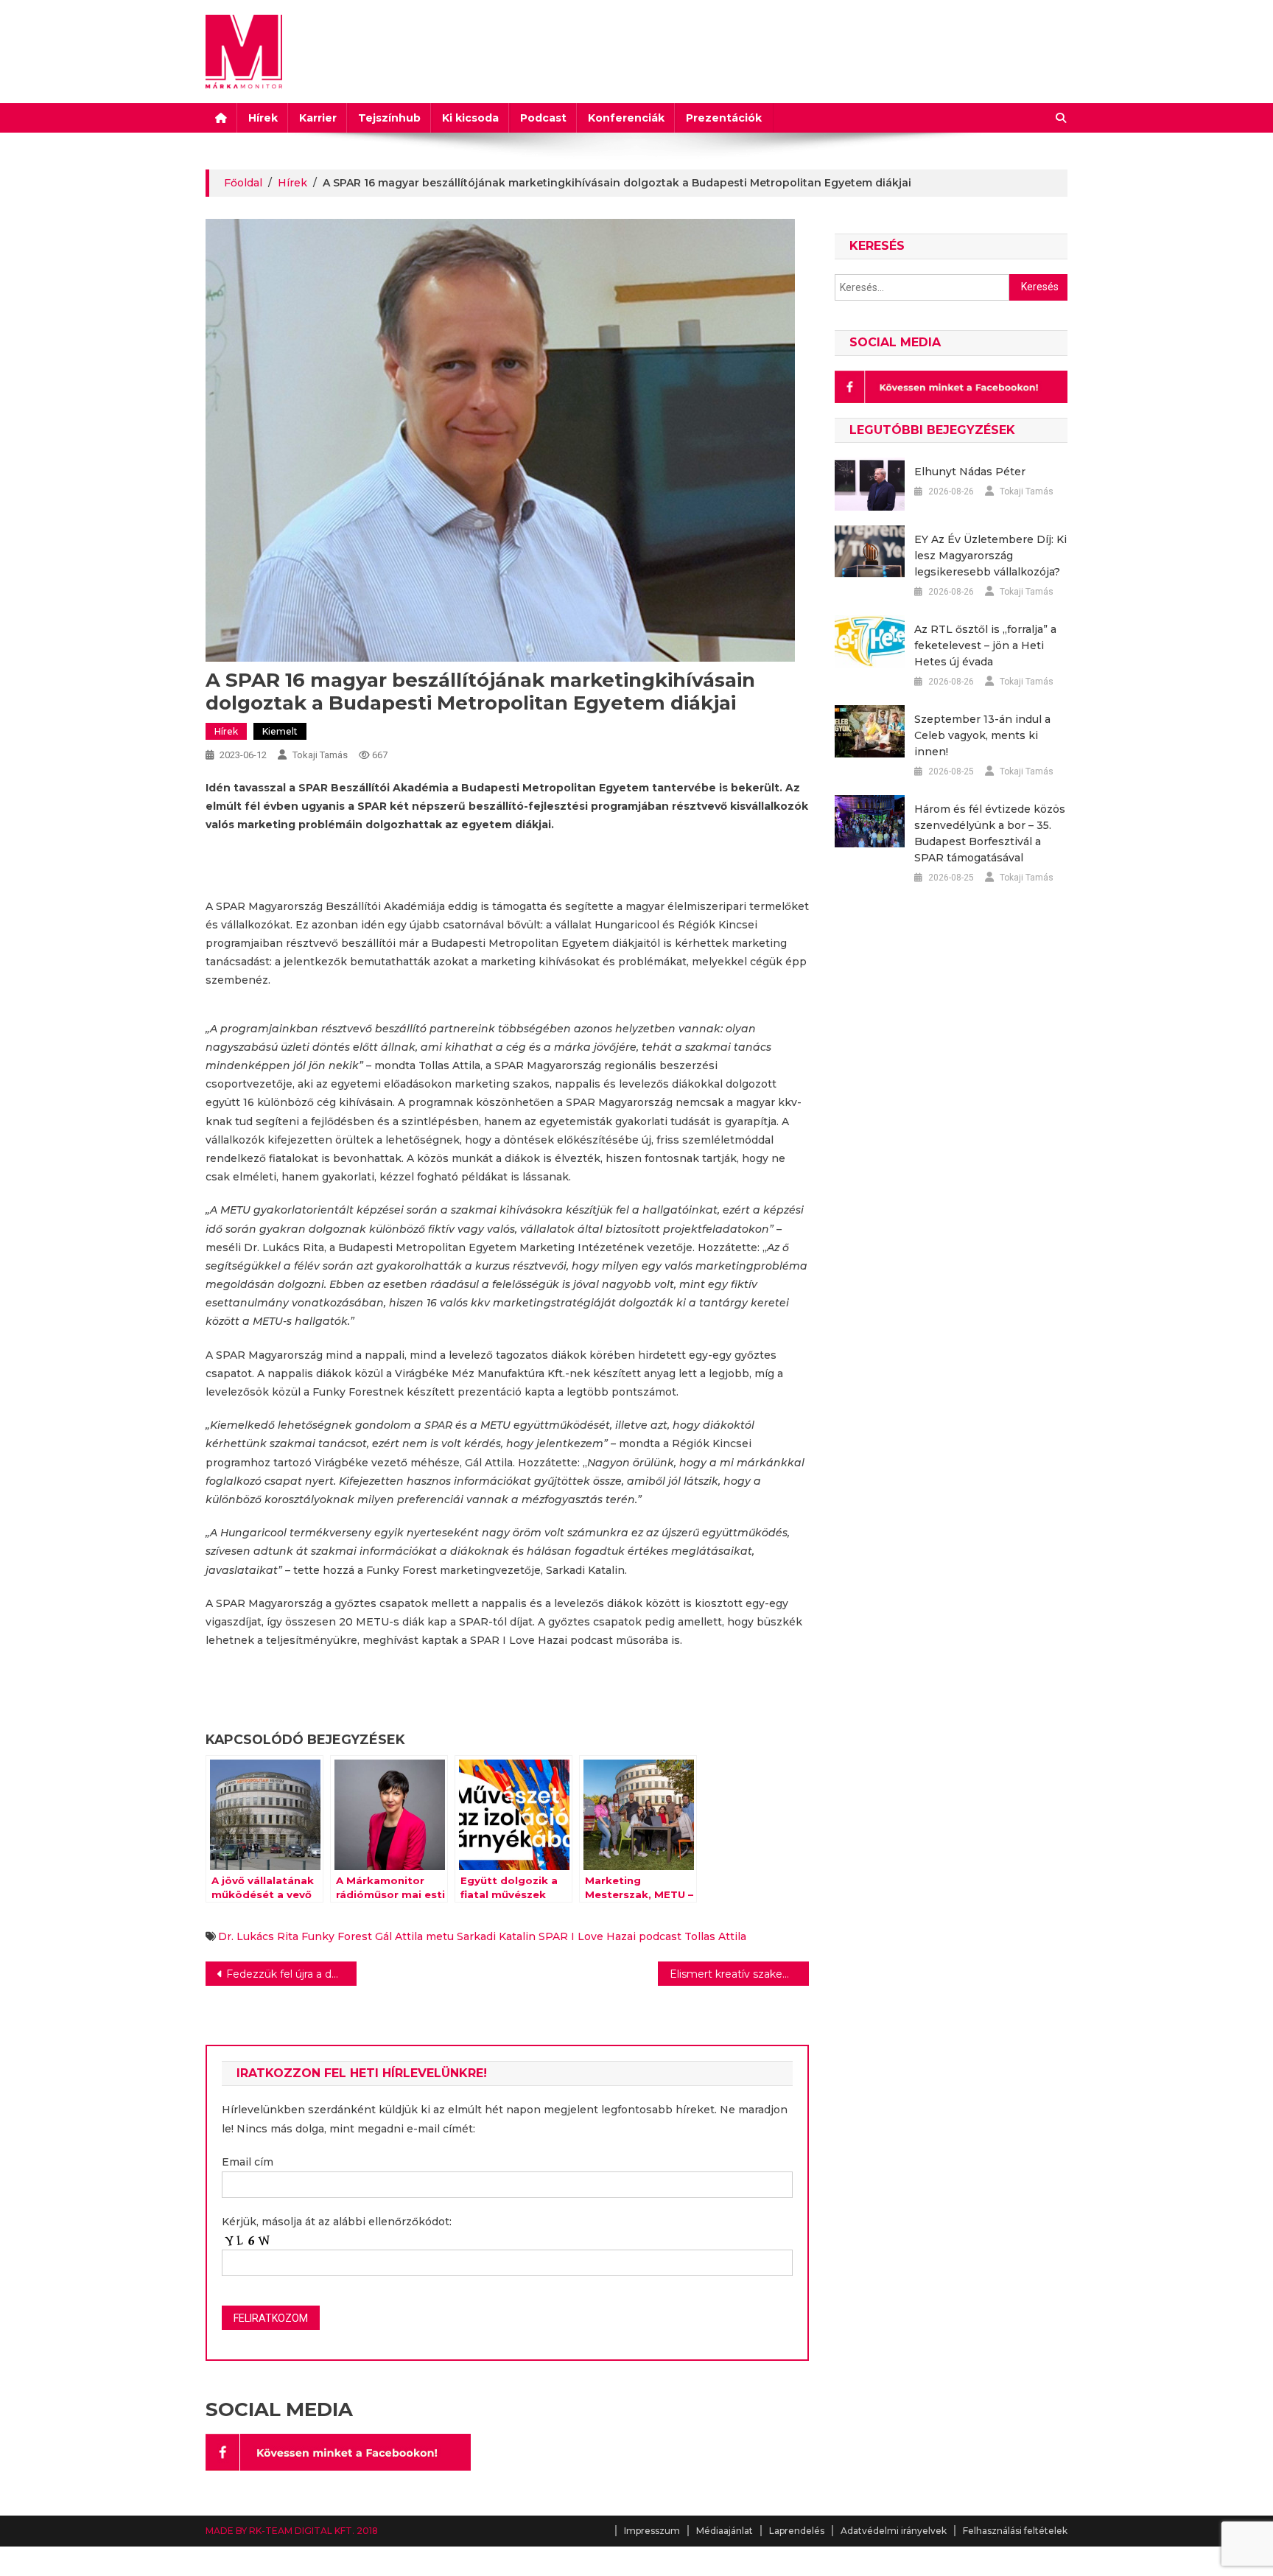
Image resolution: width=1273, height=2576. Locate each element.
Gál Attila (399, 1936)
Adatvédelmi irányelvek (894, 2531)
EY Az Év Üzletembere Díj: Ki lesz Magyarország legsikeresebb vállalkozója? (990, 556)
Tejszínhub (389, 118)
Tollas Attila (715, 1936)
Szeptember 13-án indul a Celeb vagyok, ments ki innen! (982, 735)
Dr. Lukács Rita (258, 1936)
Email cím (248, 2162)
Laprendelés (797, 2531)
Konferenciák (626, 118)
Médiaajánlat (725, 2531)
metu (440, 1936)
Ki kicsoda (470, 118)
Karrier (318, 118)
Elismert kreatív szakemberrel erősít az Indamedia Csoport (739, 1974)
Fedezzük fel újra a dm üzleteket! (291, 1974)
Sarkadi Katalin (496, 1936)
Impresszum (652, 2531)
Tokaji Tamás (320, 755)
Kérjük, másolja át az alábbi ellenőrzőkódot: (337, 2222)
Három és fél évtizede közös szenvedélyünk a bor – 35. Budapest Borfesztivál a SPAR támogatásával (990, 833)
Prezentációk (724, 118)
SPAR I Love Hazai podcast (610, 1936)
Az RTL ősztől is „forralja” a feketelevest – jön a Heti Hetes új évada (985, 645)
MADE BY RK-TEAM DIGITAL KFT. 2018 (292, 2531)
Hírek (263, 118)
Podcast (543, 118)
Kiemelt (280, 731)
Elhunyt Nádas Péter (970, 472)
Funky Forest (337, 1936)
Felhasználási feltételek (1015, 2531)
